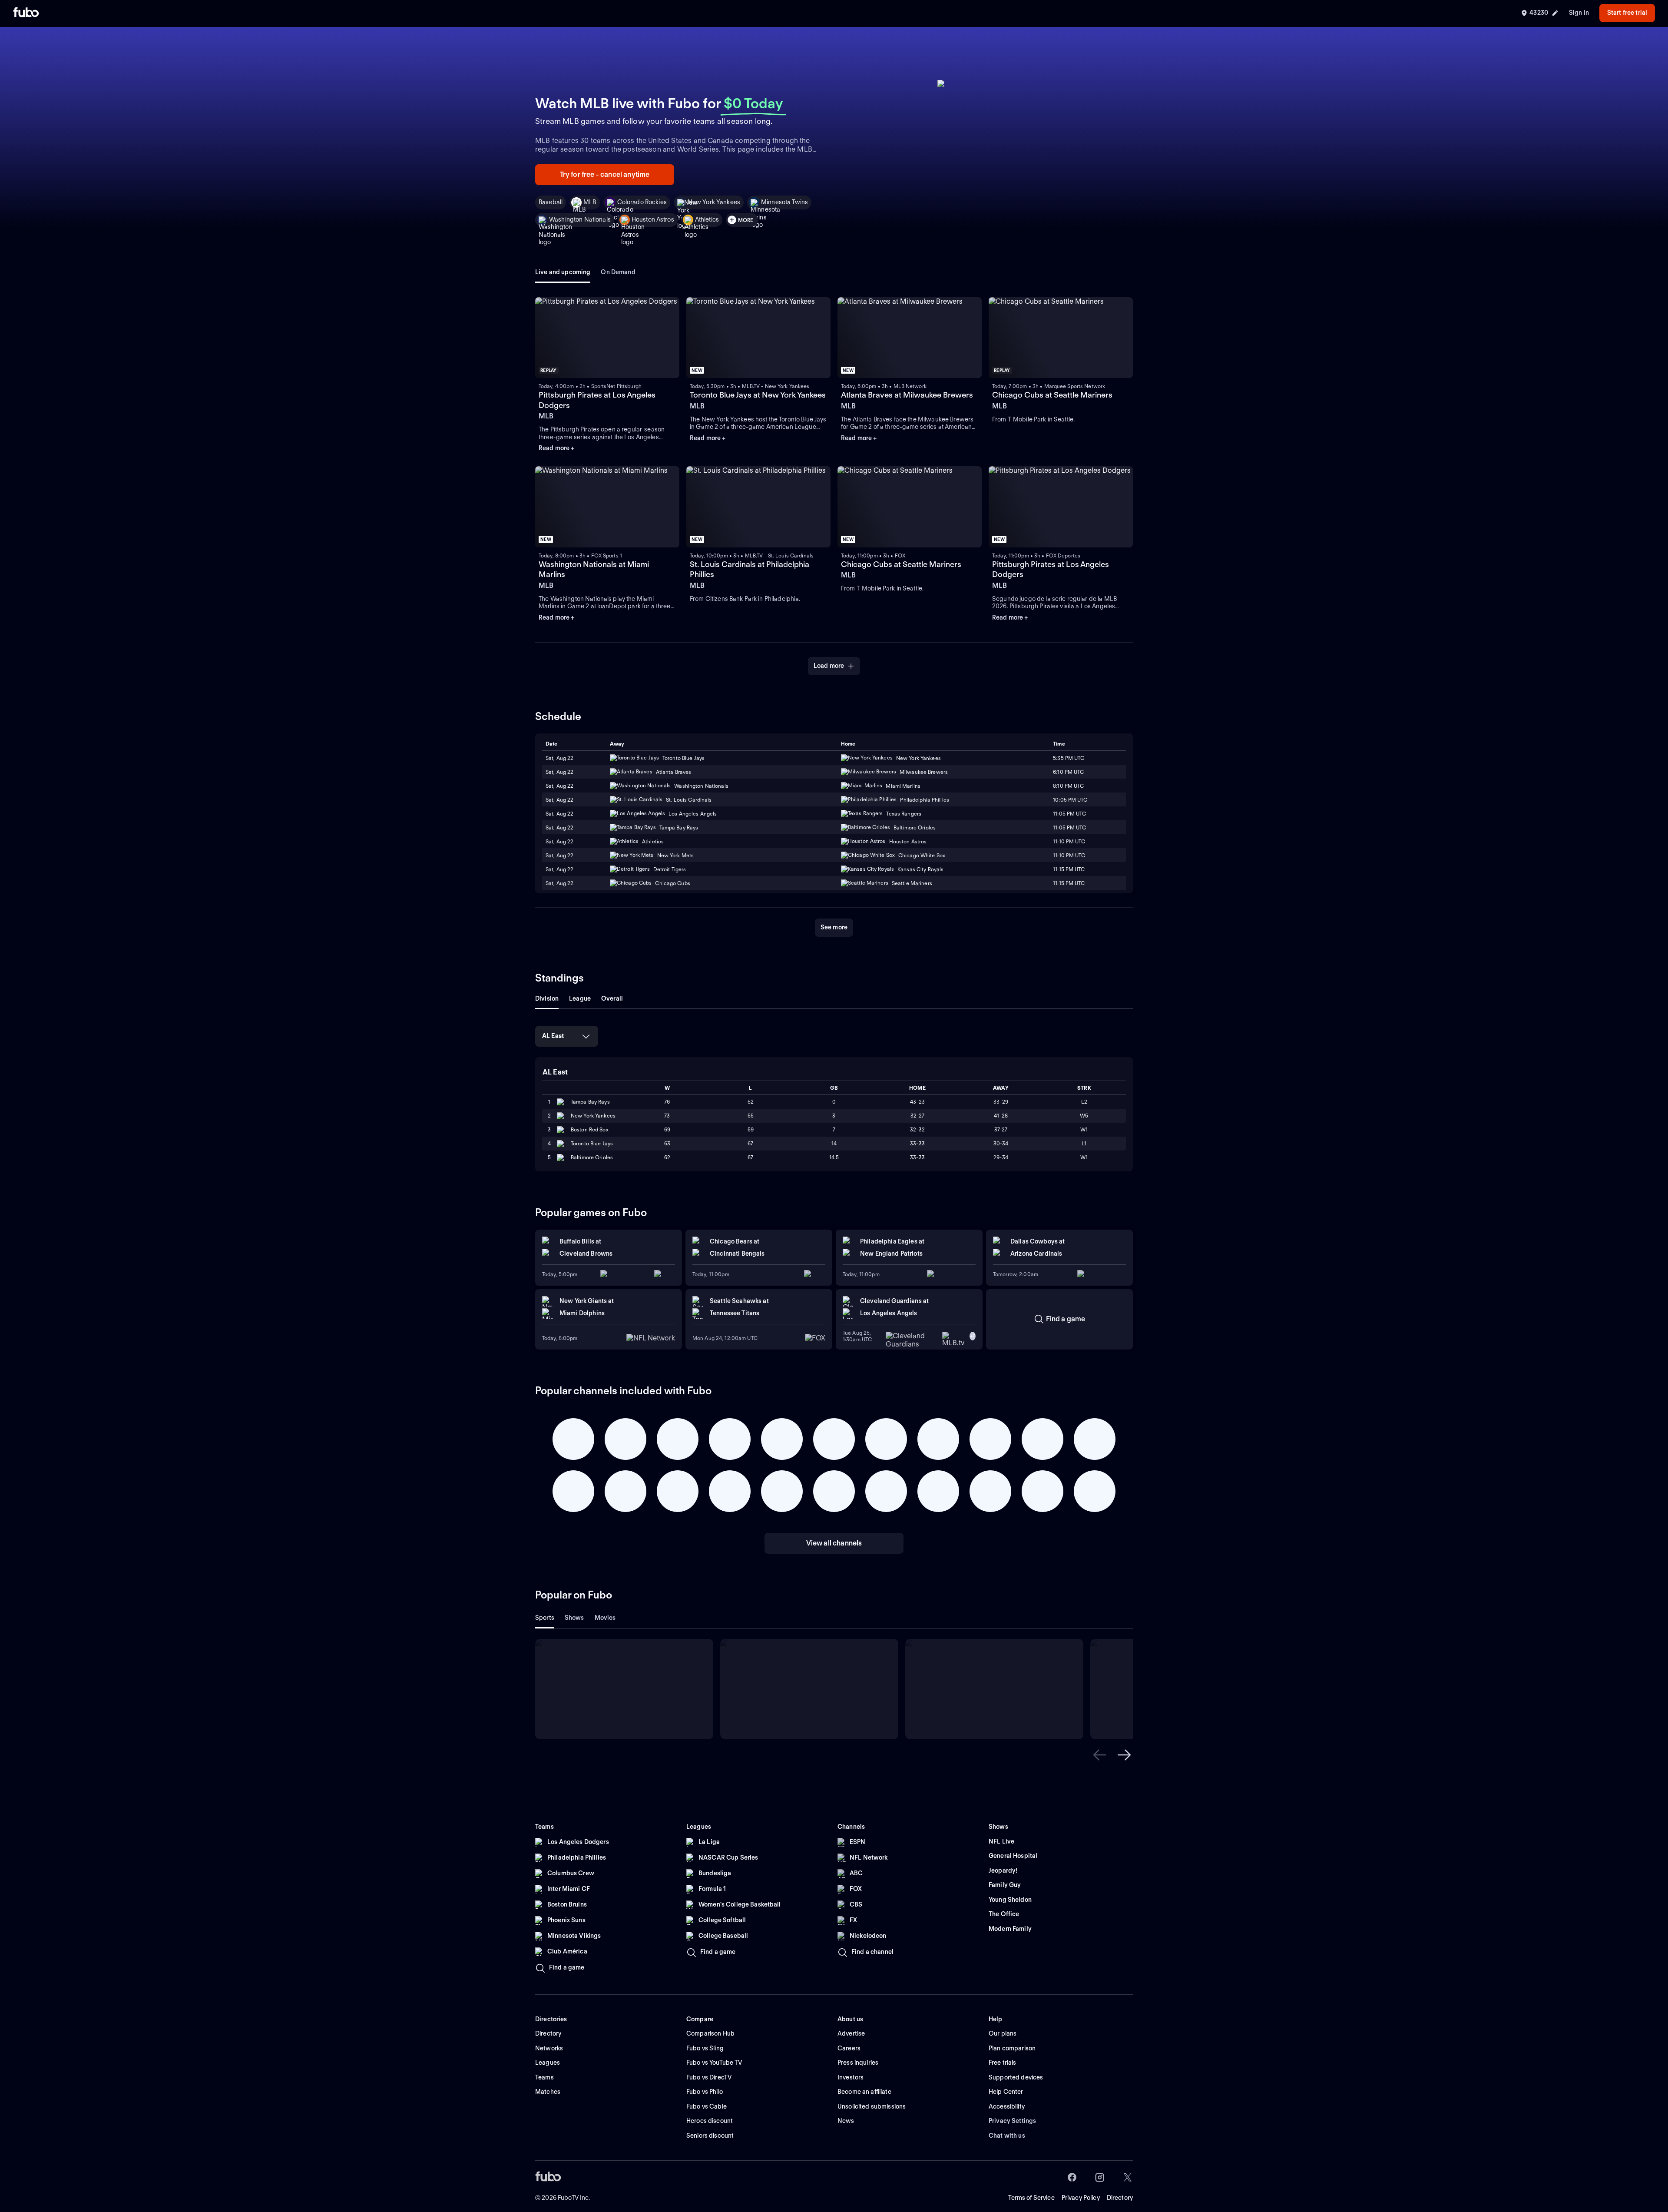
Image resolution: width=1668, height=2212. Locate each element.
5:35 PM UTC (1069, 758)
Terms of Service (1031, 2198)
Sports (545, 1618)
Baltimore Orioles (592, 1157)
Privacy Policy (1081, 2198)
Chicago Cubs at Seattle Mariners (1052, 395)
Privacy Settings (1012, 2121)
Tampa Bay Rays (590, 1102)
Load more (829, 666)
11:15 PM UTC (1069, 869)
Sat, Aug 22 (559, 758)
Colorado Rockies (642, 202)
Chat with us (1007, 2136)
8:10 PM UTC (1068, 786)
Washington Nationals (580, 219)
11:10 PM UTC (1069, 841)
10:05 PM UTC (1070, 800)
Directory (1120, 2198)
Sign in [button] (1579, 13)
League (580, 998)
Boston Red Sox (590, 1129)
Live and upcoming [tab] (563, 272)
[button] (1100, 1755)
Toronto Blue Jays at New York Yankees (758, 395)
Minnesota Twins (784, 202)
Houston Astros (653, 219)
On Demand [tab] (618, 272)
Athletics (707, 219)
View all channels (834, 1543)
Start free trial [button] (1627, 13)
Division (547, 998)
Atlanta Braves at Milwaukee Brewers (907, 395)
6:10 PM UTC (1068, 772)
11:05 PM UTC (1069, 814)
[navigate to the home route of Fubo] (26, 13)
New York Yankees (714, 202)
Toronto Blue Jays (592, 1143)
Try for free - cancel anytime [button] (605, 174)
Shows (574, 1618)
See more (834, 927)
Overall (612, 998)
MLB (590, 202)
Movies (605, 1618)
